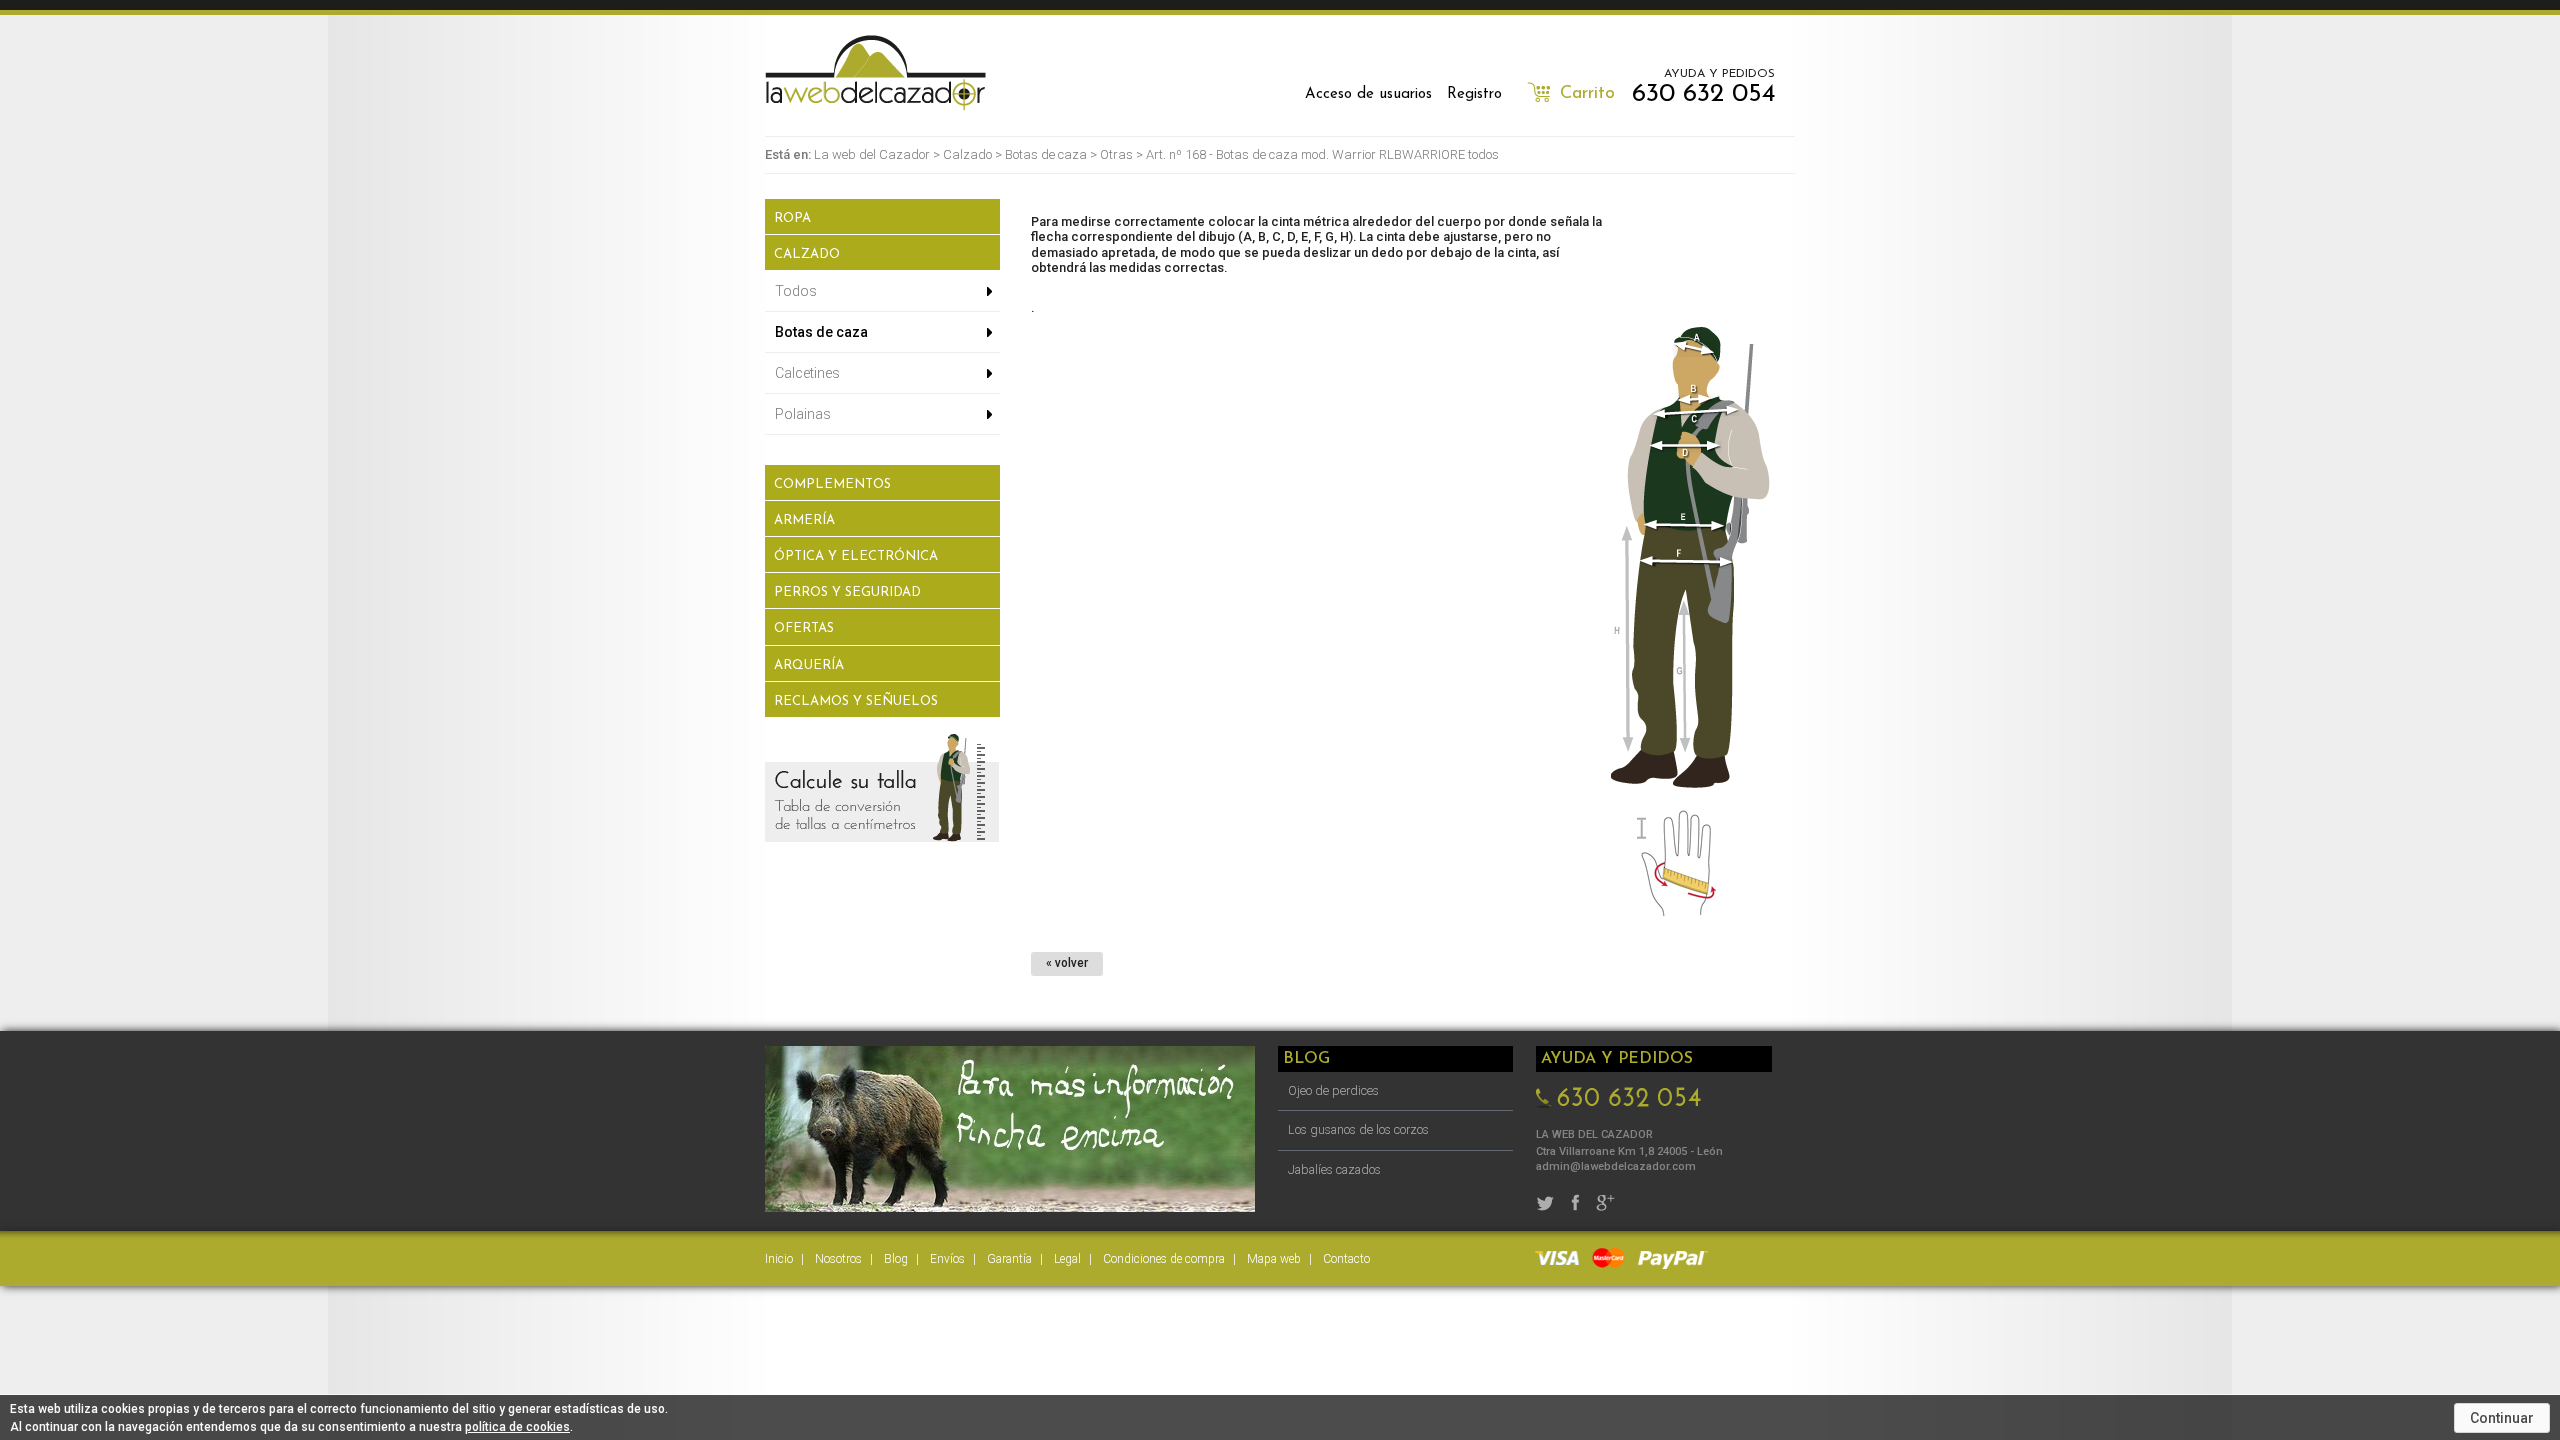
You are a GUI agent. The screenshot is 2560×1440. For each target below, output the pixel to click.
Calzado (967, 154)
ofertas (804, 628)
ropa (792, 218)
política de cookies (517, 1427)
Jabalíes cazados (1334, 1170)
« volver (1067, 963)
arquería (809, 665)
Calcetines (807, 373)
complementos (832, 484)
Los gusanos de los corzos (1358, 1130)
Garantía (1009, 1259)
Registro (1474, 94)
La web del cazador (875, 73)
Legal (1067, 1259)
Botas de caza (1046, 154)
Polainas (803, 414)
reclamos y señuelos (856, 701)
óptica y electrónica (856, 556)
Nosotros (838, 1259)
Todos (796, 291)
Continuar (2502, 1418)
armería (804, 520)
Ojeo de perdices (1333, 1091)
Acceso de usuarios (1368, 94)
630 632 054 (1703, 94)
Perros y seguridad (847, 592)
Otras (1116, 154)
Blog (896, 1259)
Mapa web (1274, 1259)
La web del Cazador (872, 154)
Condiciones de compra (1164, 1259)
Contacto (1346, 1259)
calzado (807, 254)
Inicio (779, 1259)
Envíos (947, 1259)
